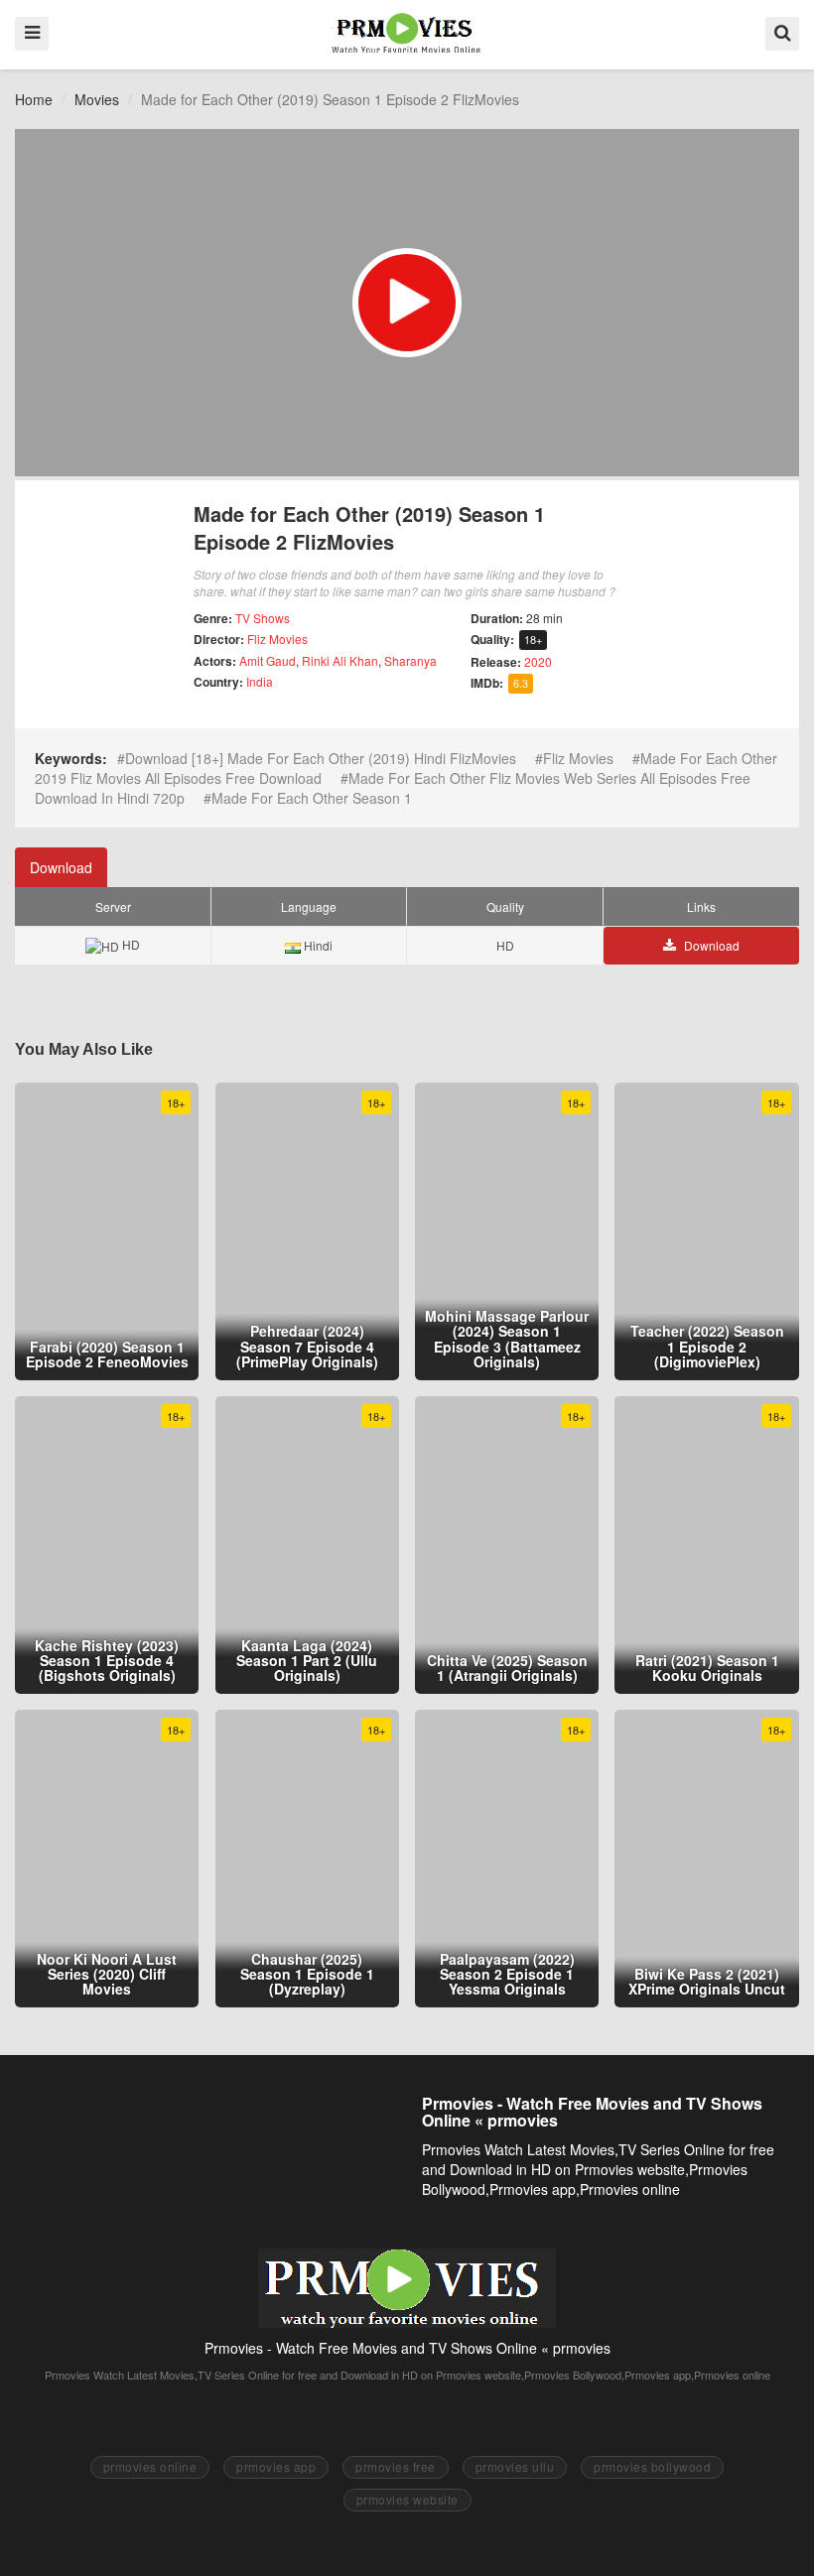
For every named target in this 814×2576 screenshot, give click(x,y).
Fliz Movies (277, 639)
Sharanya (410, 660)
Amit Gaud (268, 660)
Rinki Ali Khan (340, 660)
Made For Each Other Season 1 (312, 798)
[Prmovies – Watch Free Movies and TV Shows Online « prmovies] (407, 33)
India (260, 681)
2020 (538, 661)
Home (34, 99)
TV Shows (263, 618)
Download (61, 867)
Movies (97, 99)
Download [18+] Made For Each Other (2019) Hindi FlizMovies (321, 758)
